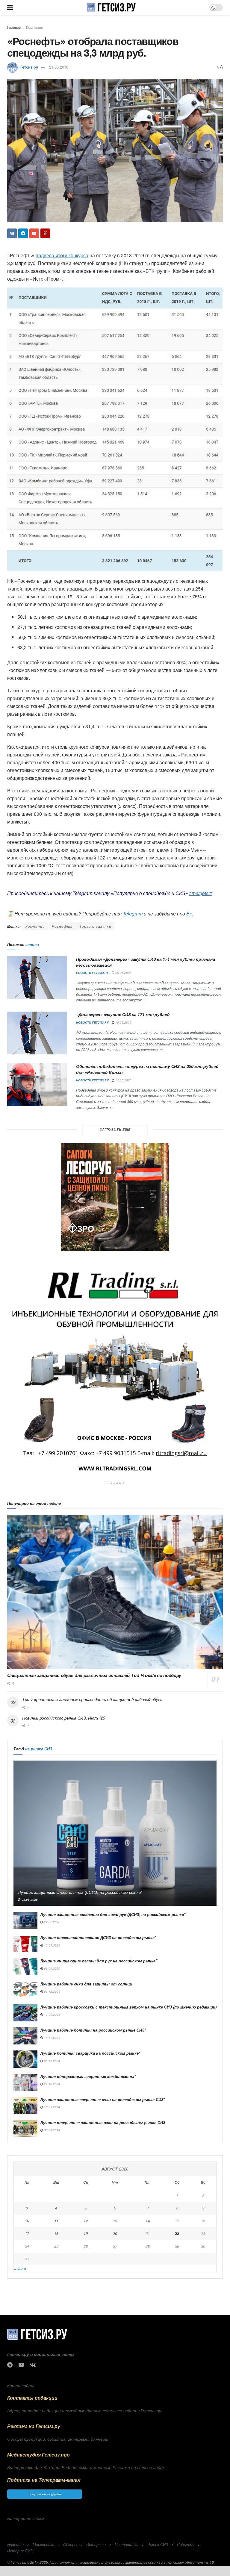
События (186, 2544)
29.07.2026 (52, 1922)
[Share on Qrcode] (45, 233)
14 (148, 2221)
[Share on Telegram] (23, 233)
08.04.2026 (52, 1968)
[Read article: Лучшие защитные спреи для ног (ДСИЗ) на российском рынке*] (115, 1833)
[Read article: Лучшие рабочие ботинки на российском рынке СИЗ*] (25, 2036)
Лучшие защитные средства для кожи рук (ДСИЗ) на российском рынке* (113, 1914)
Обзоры (70, 2544)
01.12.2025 (52, 1991)
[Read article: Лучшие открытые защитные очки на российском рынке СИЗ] (25, 2128)
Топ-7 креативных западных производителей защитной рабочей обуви (92, 1699)
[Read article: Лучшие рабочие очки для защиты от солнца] (25, 1990)
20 (115, 2233)
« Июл (20, 2268)
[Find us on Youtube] (21, 2365)
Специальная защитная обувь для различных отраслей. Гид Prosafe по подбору (94, 1675)
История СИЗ (20, 2551)
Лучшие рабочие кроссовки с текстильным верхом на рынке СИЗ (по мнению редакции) (128, 2007)
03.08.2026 (29, 1900)
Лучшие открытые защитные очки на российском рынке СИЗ (103, 2122)
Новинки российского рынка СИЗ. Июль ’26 (64, 1718)
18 (56, 2233)
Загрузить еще (115, 1129)
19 (86, 2233)
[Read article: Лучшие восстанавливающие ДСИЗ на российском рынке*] (25, 1943)
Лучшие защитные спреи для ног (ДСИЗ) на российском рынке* (80, 1892)
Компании (35, 27)
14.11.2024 (52, 2038)
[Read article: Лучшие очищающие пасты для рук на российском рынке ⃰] (25, 1967)
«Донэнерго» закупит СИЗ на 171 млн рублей (123, 1014)
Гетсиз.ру (29, 67)
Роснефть (62, 926)
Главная (14, 27)
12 (86, 2221)
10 (27, 2221)
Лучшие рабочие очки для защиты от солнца (86, 1984)
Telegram (133, 914)
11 (56, 2221)
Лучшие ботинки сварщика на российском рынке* (90, 2053)
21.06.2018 (59, 67)
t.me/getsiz (201, 893)
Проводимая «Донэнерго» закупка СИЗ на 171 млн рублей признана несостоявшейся (146, 962)
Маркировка (43, 2544)
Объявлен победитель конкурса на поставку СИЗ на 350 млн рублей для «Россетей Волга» (147, 1069)
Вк (189, 914)
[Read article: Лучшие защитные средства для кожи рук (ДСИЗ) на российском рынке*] (25, 1920)
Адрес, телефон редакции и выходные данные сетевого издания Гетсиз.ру (84, 2410)
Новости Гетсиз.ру (92, 973)
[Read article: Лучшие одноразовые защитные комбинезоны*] (25, 2082)
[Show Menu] (10, 7)
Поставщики (127, 2544)
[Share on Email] (34, 233)
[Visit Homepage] (111, 7)
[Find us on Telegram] (10, 2365)
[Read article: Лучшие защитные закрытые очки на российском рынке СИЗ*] (25, 2105)
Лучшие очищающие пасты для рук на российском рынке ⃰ (99, 1961)
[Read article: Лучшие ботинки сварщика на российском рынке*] (25, 2059)
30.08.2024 (52, 2130)
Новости (15, 2544)
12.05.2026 (123, 1080)
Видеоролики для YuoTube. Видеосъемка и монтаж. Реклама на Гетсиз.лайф (86, 2467)
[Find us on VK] (33, 2365)
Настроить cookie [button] (26, 2518)
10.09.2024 (52, 2107)
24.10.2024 (52, 2084)
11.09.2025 (52, 2015)
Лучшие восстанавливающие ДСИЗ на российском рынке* (98, 1937)
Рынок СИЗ (158, 2544)
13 (115, 2221)
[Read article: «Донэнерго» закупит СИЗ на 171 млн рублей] (37, 1033)
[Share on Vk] (12, 233)
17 (27, 2233)
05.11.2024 (52, 2061)
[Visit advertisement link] (115, 1197)
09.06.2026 (123, 973)
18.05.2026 (123, 1022)
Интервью (96, 2544)
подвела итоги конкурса (62, 255)
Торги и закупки (95, 926)
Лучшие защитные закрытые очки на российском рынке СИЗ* (103, 2099)
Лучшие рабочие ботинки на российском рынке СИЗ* (93, 2030)
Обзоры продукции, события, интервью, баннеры (58, 2439)
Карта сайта (21, 2385)
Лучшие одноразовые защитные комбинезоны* (88, 2076)
